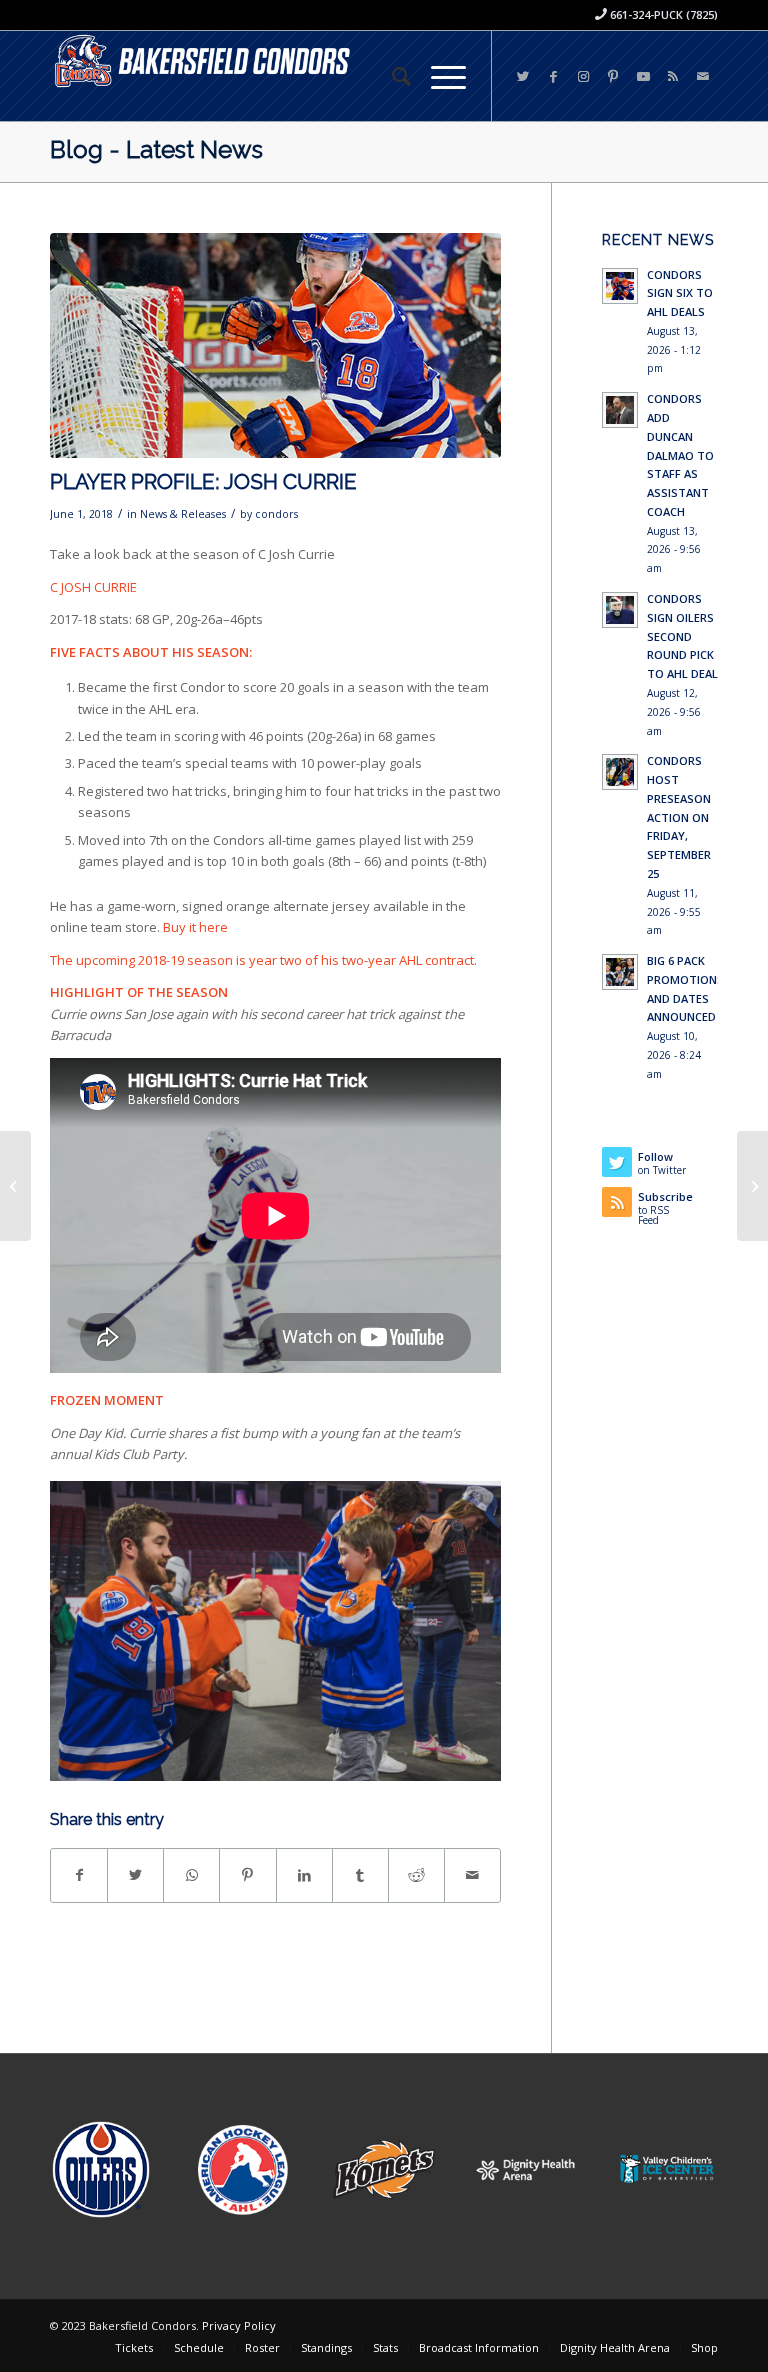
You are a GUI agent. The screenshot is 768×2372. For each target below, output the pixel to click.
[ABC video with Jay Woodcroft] (15, 1186)
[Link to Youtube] (643, 76)
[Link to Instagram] (583, 76)
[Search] (391, 76)
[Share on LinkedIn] (304, 1875)
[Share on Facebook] (79, 1875)
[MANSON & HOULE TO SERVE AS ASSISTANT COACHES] (752, 1186)
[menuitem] (391, 76)
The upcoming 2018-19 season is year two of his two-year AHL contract (262, 960)
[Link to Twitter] (523, 76)
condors (276, 514)
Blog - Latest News (156, 149)
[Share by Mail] (472, 1875)
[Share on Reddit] (416, 1875)
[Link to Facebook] (553, 76)
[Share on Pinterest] (247, 1875)
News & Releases (183, 514)
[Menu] (438, 76)
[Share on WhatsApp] (191, 1875)
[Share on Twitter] (135, 1875)
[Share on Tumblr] (360, 1875)
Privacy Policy (239, 2325)
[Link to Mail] (703, 76)
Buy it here (195, 927)
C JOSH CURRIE (93, 587)
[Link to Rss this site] (673, 76)
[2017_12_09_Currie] (275, 346)
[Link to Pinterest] (613, 76)
